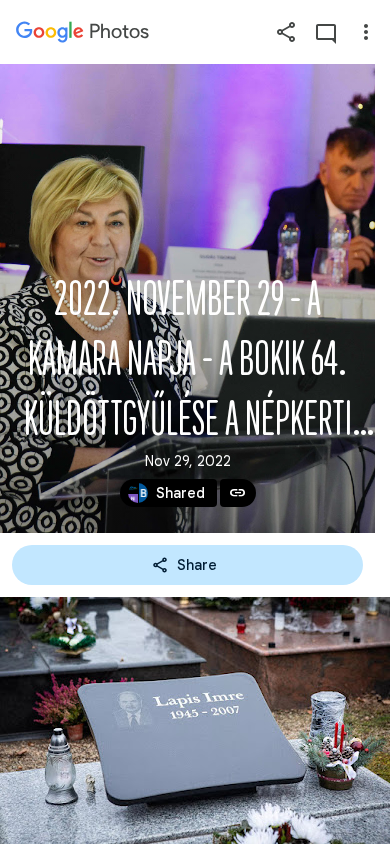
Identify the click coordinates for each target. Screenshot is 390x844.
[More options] (366, 32)
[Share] (286, 32)
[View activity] (326, 32)
